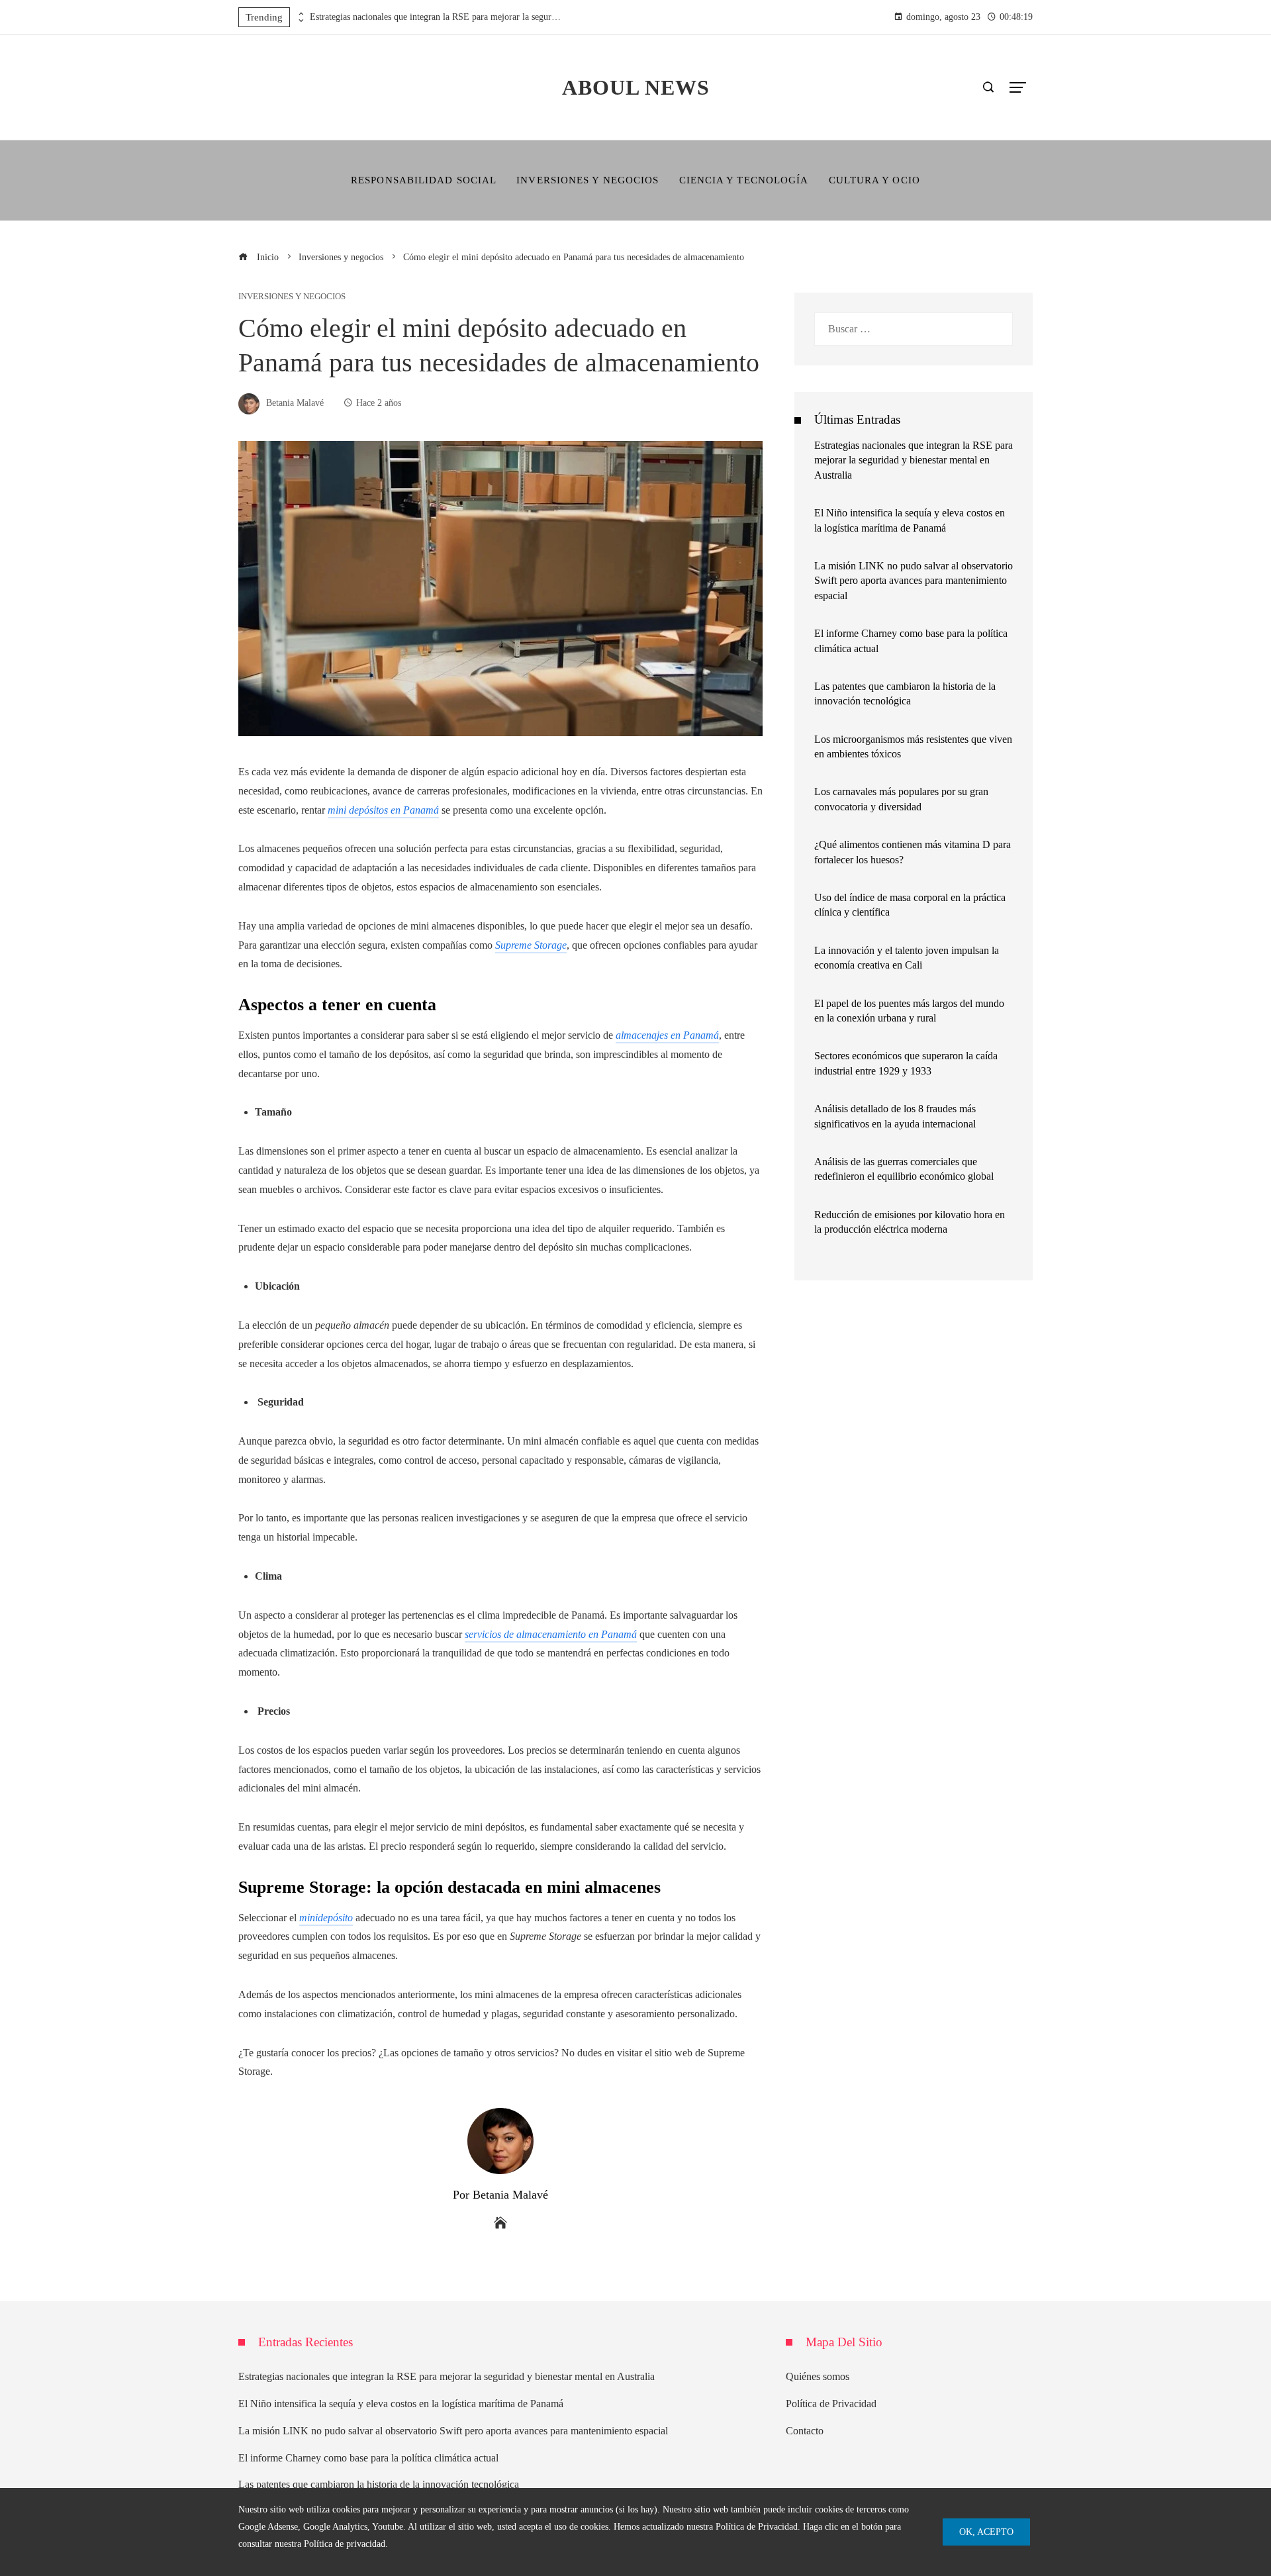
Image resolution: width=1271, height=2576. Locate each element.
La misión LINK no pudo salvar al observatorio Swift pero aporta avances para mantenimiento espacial (914, 581)
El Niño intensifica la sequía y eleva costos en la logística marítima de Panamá (401, 2404)
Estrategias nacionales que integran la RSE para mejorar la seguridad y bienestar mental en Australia (436, 17)
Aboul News (636, 87)
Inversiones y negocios (292, 297)
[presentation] (300, 14)
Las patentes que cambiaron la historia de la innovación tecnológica (379, 2484)
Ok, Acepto (986, 2532)
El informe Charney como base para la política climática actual (368, 2458)
